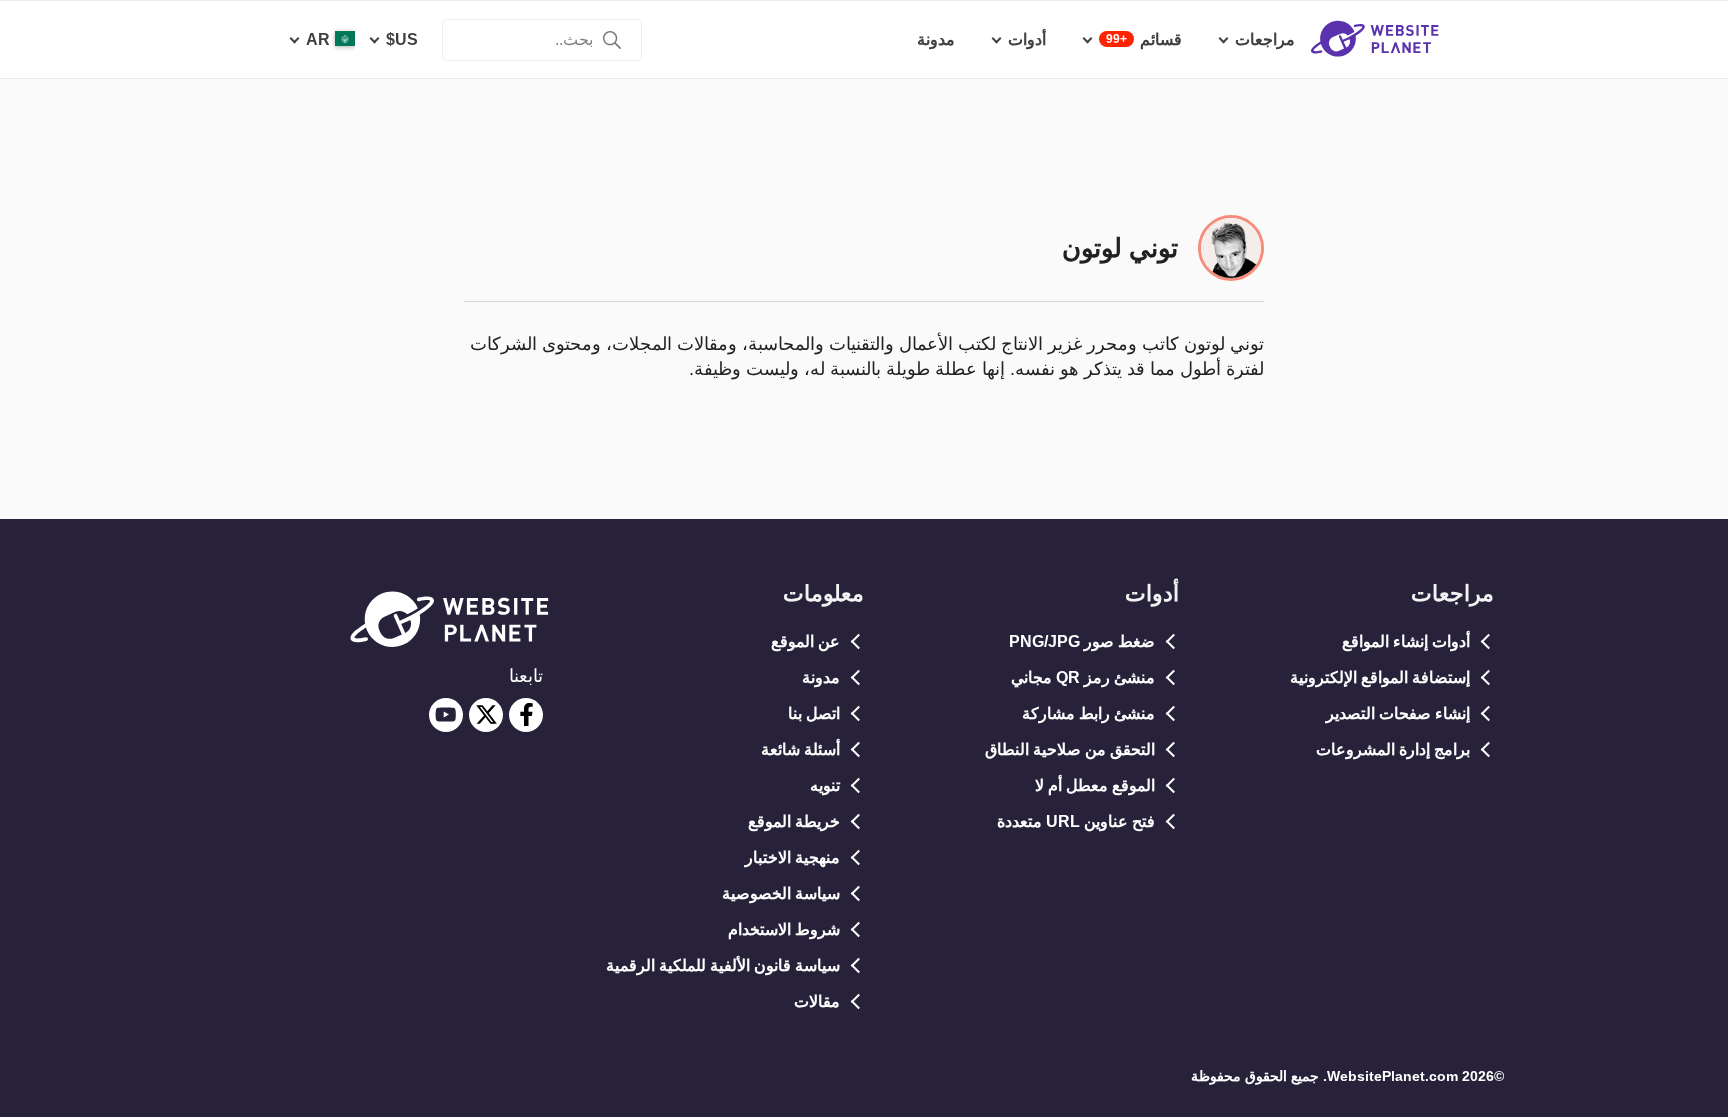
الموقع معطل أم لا (1095, 785)
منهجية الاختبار (792, 857)
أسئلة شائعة (800, 749)
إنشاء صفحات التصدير (1398, 713)
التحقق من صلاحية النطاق (1070, 749)
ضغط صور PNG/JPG (1082, 641)
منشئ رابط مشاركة (1088, 713)
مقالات (817, 1001)
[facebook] (526, 715)
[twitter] (486, 715)
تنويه (825, 785)
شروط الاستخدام (784, 929)
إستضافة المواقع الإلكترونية (1380, 677)
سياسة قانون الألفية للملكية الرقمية (723, 965)
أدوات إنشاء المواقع (1406, 641)
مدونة (821, 677)
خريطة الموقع (794, 821)
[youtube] (446, 715)
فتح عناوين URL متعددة (1076, 821)
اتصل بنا (814, 713)
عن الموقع (805, 641)
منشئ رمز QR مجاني (1083, 677)
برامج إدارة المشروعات (1393, 749)
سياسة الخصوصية (781, 893)
